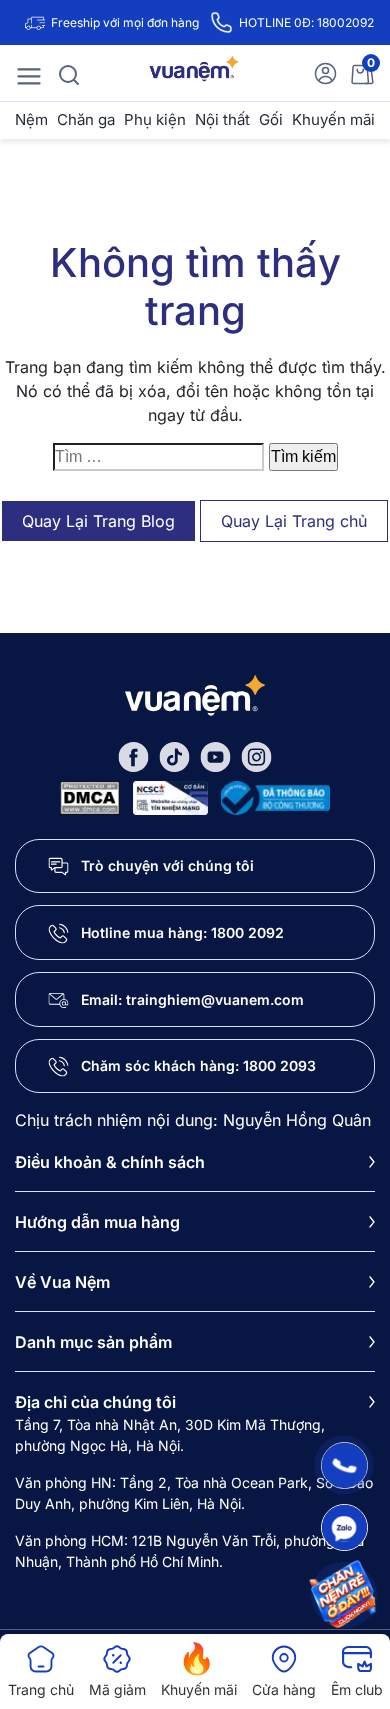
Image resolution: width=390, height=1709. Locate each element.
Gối (271, 119)
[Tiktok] (174, 755)
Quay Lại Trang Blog (98, 521)
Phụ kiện (155, 119)
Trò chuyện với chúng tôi (167, 865)
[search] (69, 73)
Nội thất (222, 119)
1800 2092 (247, 932)
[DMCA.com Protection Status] (90, 795)
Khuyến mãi (333, 119)
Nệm (31, 119)
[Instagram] (256, 755)
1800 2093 (279, 1065)
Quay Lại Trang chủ (294, 521)
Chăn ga (86, 119)
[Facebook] (133, 755)
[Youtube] (215, 755)
